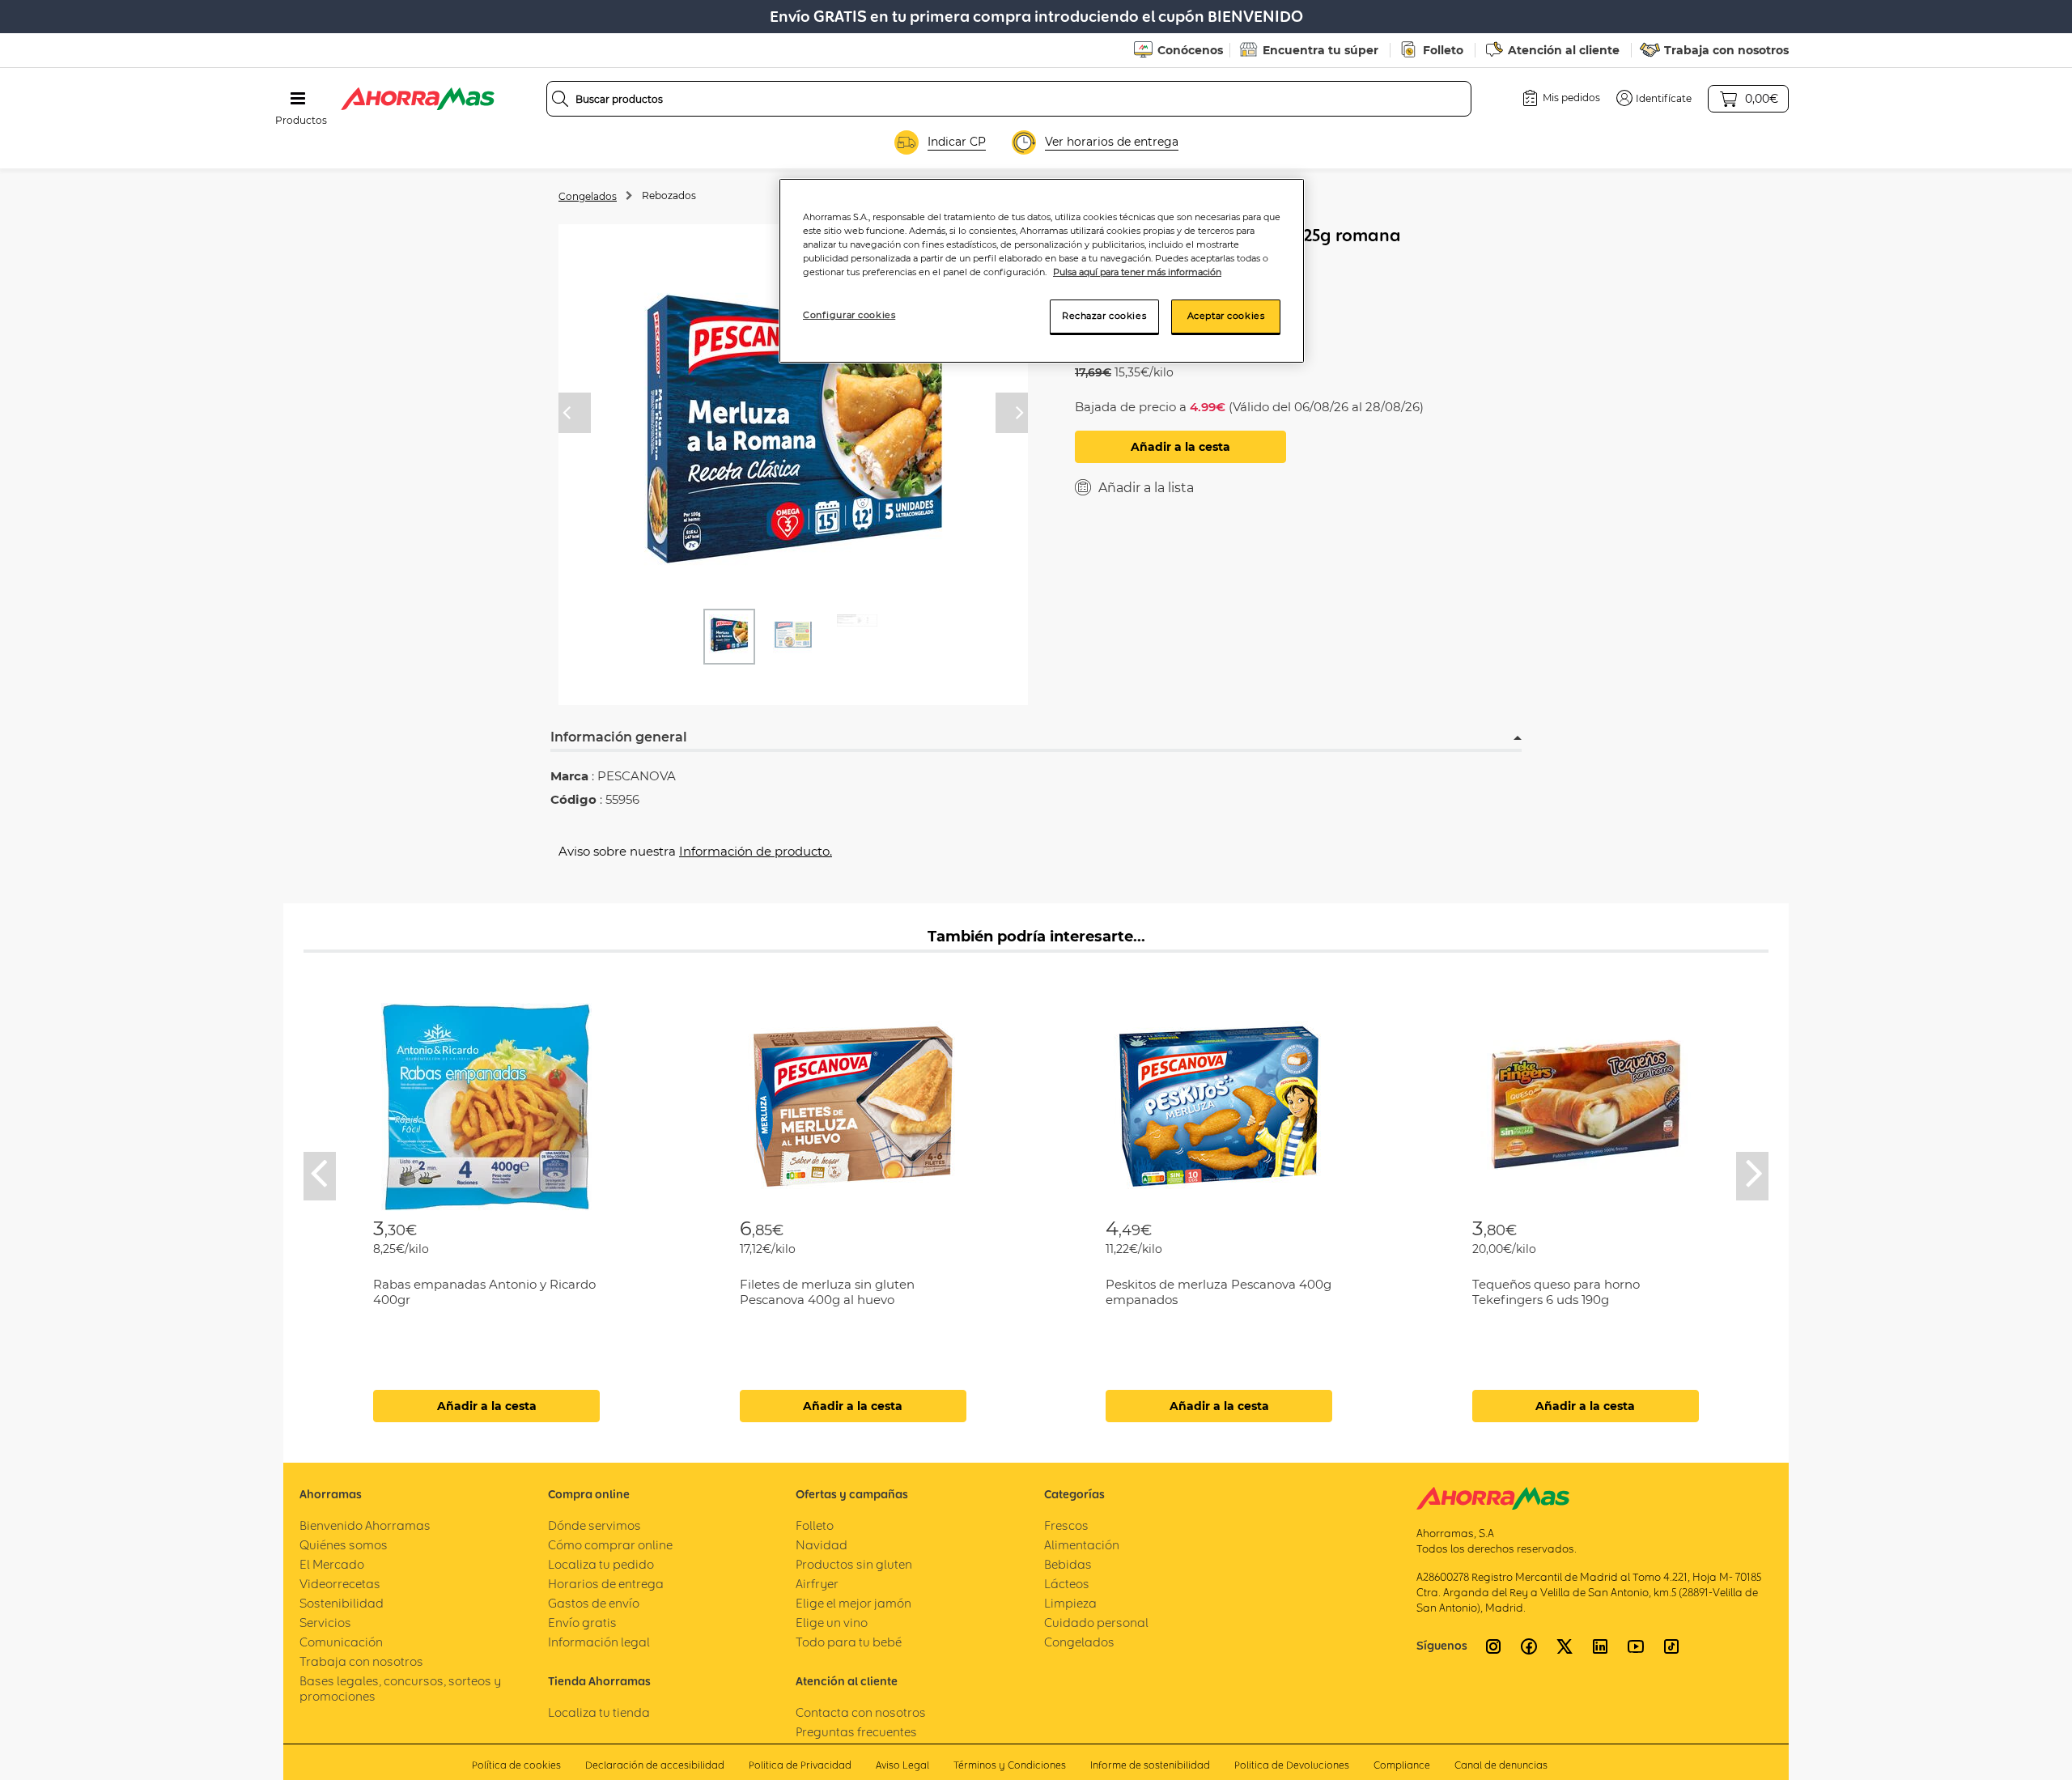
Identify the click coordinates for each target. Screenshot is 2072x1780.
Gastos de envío (594, 1603)
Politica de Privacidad (800, 1765)
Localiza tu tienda (599, 1712)
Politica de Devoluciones (1292, 1765)
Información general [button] (619, 737)
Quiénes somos (344, 1545)
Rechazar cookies (1104, 316)
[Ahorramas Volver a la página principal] (418, 99)
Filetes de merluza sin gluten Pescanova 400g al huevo (827, 1292)
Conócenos (1190, 50)
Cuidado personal (1096, 1623)
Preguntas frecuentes (856, 1732)
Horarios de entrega (606, 1584)
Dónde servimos (594, 1525)
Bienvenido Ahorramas (365, 1525)
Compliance (1402, 1765)
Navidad (822, 1545)
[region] (1042, 271)
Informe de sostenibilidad (1150, 1765)
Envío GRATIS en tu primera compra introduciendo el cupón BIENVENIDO (1036, 17)
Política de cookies (516, 1765)
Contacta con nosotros (861, 1712)
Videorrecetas (340, 1584)
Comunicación (341, 1642)
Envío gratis (582, 1623)
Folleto (1443, 50)
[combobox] (1009, 99)
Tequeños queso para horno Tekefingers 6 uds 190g (1556, 1292)
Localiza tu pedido (601, 1564)
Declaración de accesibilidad (655, 1765)
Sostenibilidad (342, 1603)
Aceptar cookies (1226, 316)
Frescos (1066, 1525)
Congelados (588, 196)
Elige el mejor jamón (853, 1603)
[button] (1654, 98)
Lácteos (1067, 1584)
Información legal (599, 1642)
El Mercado (332, 1564)
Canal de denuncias (1501, 1765)
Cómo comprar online (610, 1545)
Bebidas (1068, 1564)
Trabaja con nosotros (1726, 50)
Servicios (325, 1623)
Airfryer (817, 1584)
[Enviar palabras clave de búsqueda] (560, 99)
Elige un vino (832, 1623)
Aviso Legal (902, 1765)
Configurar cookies (849, 315)
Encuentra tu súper (1320, 50)
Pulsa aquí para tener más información (1137, 272)
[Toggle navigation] (298, 99)
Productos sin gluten (854, 1564)
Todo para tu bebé (849, 1642)
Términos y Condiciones (1010, 1765)
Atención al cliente (1564, 50)
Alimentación (1082, 1545)
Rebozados (669, 195)
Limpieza (1070, 1603)
